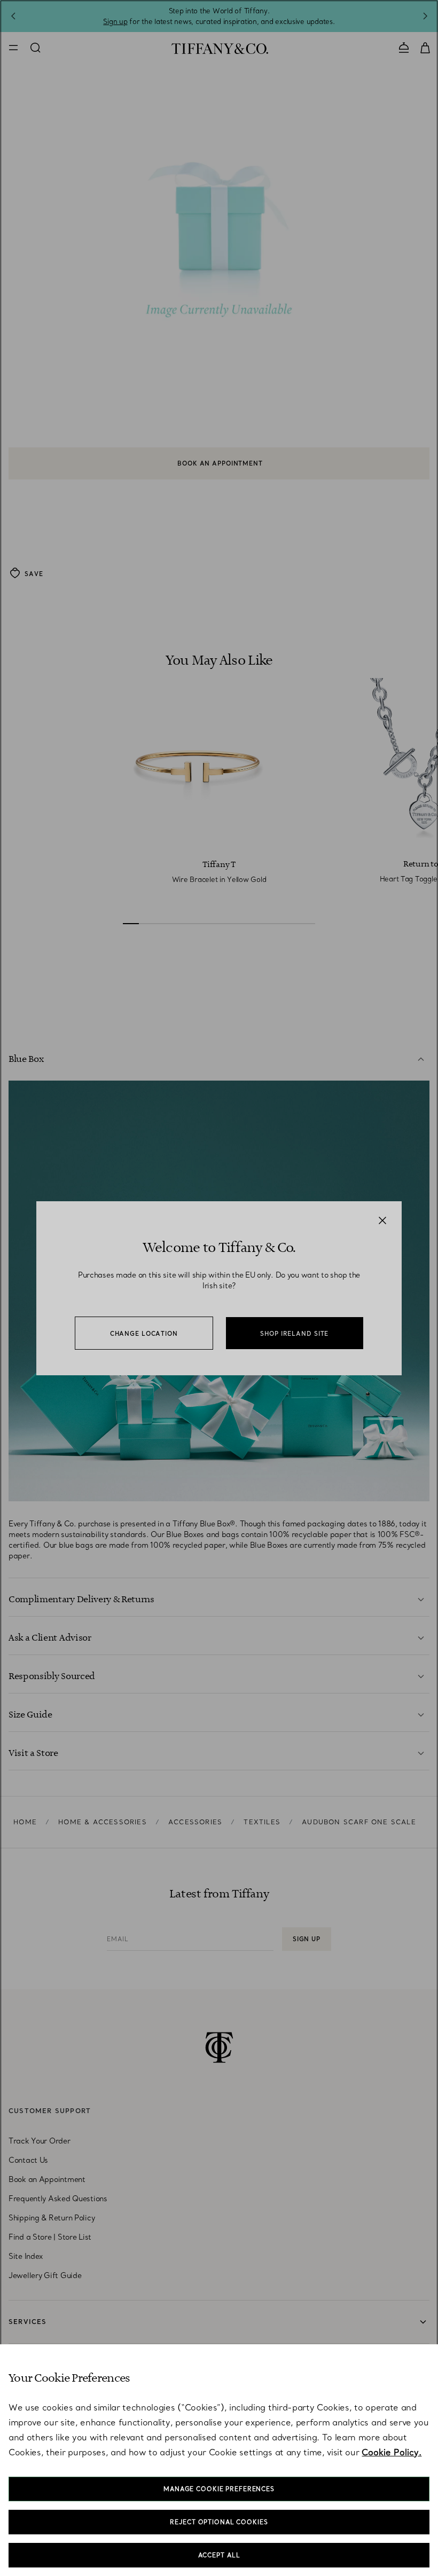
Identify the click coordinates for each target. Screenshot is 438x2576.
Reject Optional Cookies (219, 2522)
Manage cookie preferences (219, 2489)
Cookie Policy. (392, 2452)
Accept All (219, 2555)
